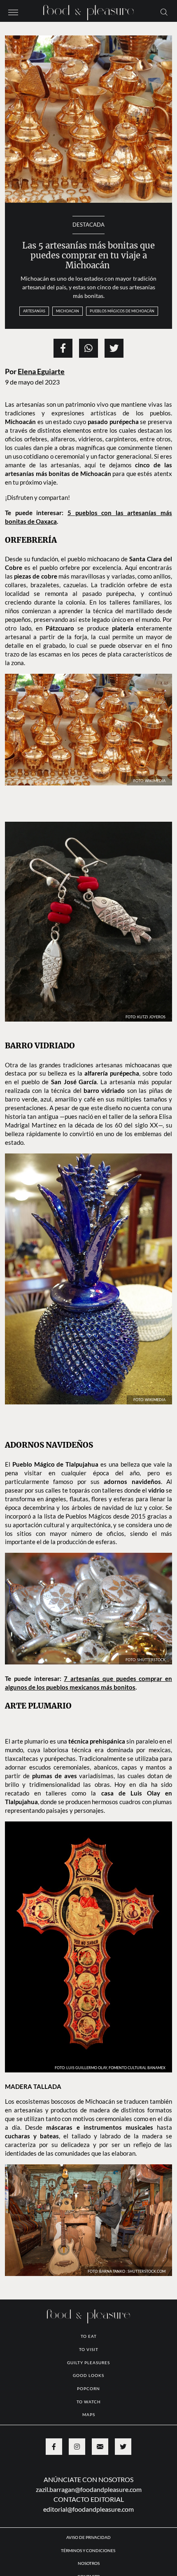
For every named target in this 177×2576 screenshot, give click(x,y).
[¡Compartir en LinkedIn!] (88, 348)
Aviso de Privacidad (88, 2537)
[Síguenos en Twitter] (123, 2447)
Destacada (88, 225)
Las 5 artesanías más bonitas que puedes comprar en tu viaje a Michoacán (88, 256)
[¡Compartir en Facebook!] (63, 348)
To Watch (89, 2402)
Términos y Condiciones (88, 2550)
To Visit (89, 2349)
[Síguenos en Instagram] (77, 2447)
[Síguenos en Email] (100, 2447)
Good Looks (88, 2375)
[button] (13, 12)
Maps (89, 2414)
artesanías (34, 311)
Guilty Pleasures (88, 2363)
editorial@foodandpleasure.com (88, 2509)
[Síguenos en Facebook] (54, 2447)
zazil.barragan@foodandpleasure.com (89, 2489)
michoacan (68, 311)
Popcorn (88, 2388)
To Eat (89, 2336)
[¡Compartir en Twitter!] (114, 348)
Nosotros (89, 2563)
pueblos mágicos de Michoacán (122, 311)
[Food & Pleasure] (88, 10)
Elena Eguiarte (41, 372)
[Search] (164, 12)
